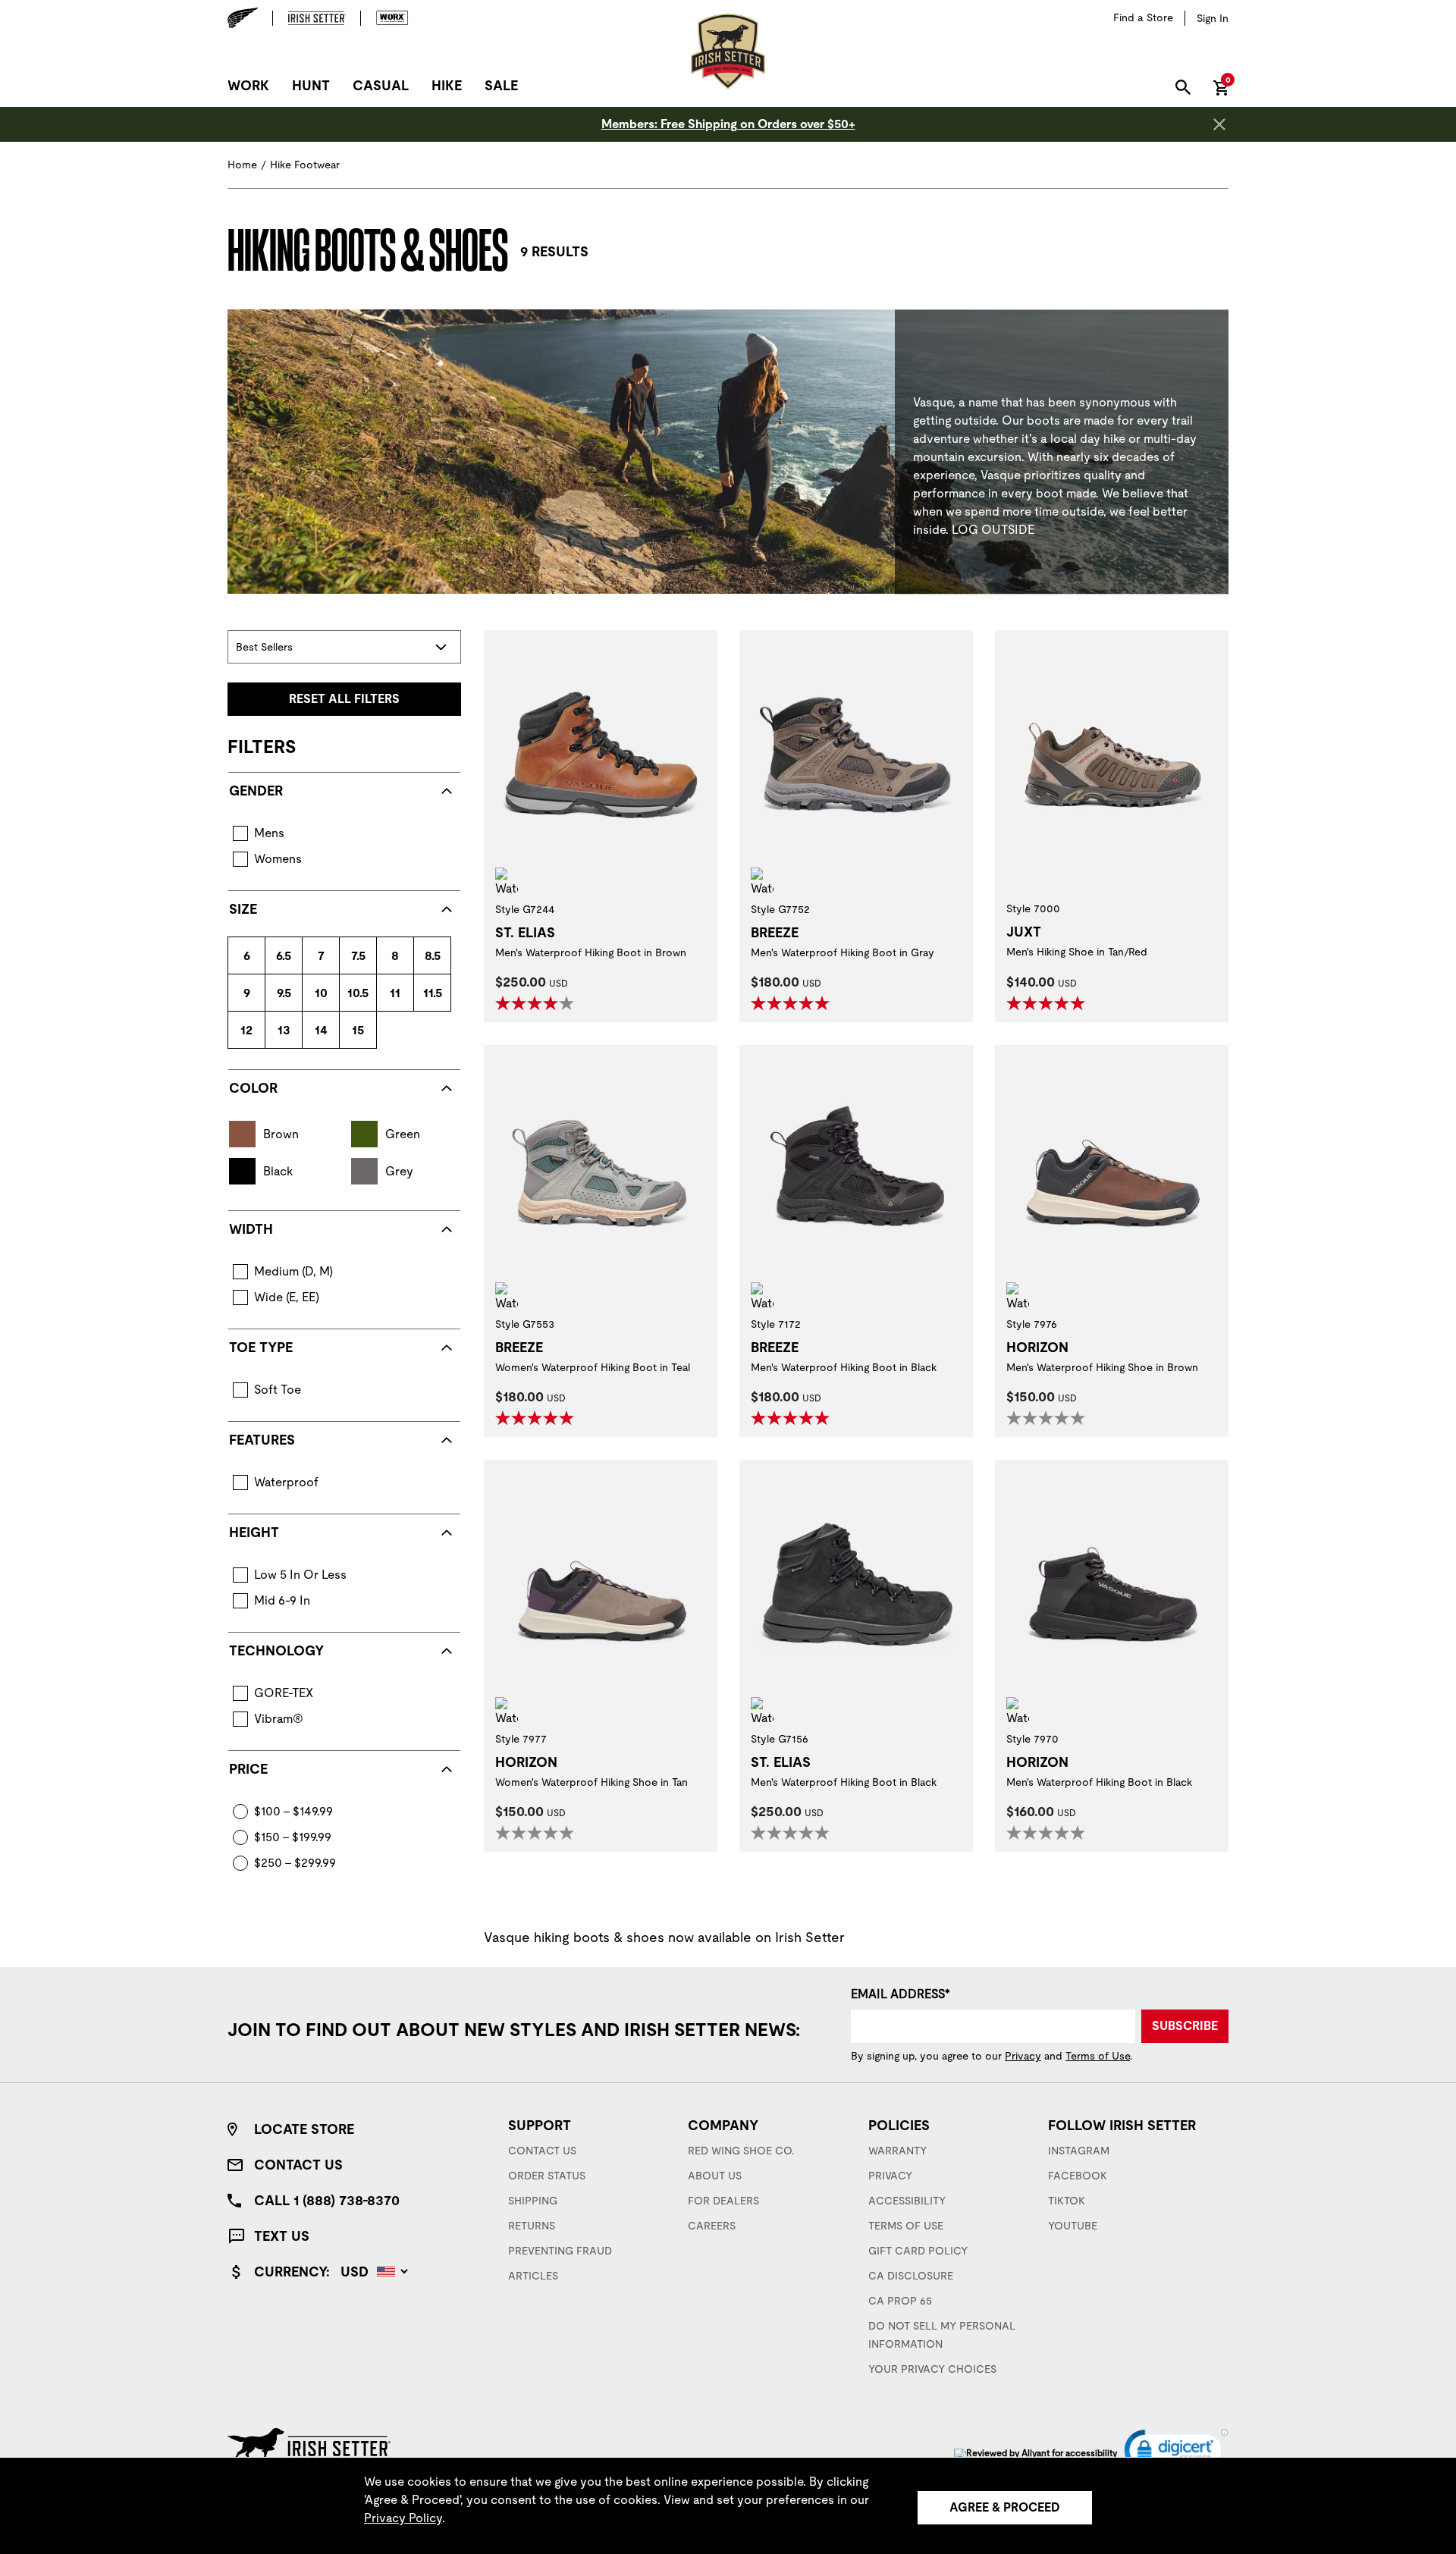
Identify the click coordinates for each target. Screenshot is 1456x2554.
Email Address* (901, 1994)
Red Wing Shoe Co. (741, 2151)
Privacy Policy (403, 2518)
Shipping (533, 2201)
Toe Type (261, 1347)
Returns (532, 2226)
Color (253, 1088)
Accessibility (907, 2201)
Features (262, 1440)
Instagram (1079, 2151)
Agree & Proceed (1005, 2507)
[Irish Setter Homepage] (309, 2444)
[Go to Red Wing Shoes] (250, 18)
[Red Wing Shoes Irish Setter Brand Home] (728, 52)
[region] (728, 2505)
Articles (533, 2276)
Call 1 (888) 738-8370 (327, 2200)
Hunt (311, 85)
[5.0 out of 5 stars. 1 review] (792, 1418)
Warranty (897, 2151)
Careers (712, 2226)
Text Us (282, 2236)
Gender (256, 791)
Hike (447, 85)
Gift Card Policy (918, 2251)
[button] (1176, 2454)
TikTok (1067, 2201)
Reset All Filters (344, 699)
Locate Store (304, 2129)
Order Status (547, 2176)
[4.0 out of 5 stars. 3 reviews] (537, 1003)
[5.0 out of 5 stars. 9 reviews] (1048, 1003)
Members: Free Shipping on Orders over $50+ (728, 124)
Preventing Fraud (560, 2251)
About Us (715, 2176)
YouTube (1073, 2226)
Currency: (292, 2272)
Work (248, 85)
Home (242, 165)
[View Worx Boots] (385, 18)
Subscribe (1185, 2026)
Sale (501, 85)
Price (248, 1769)
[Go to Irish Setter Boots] (317, 18)
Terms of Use (1098, 2056)
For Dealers (723, 2201)
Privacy (1023, 2056)
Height (254, 1532)
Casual (381, 85)
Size (243, 909)
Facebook (1078, 2176)
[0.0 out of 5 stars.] (1048, 1418)
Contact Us (298, 2165)
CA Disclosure (911, 2276)
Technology (276, 1650)
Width (251, 1229)
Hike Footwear (305, 165)
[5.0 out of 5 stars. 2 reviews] (792, 1003)
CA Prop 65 (900, 2301)
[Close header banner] (1219, 124)
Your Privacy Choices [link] (932, 2369)
